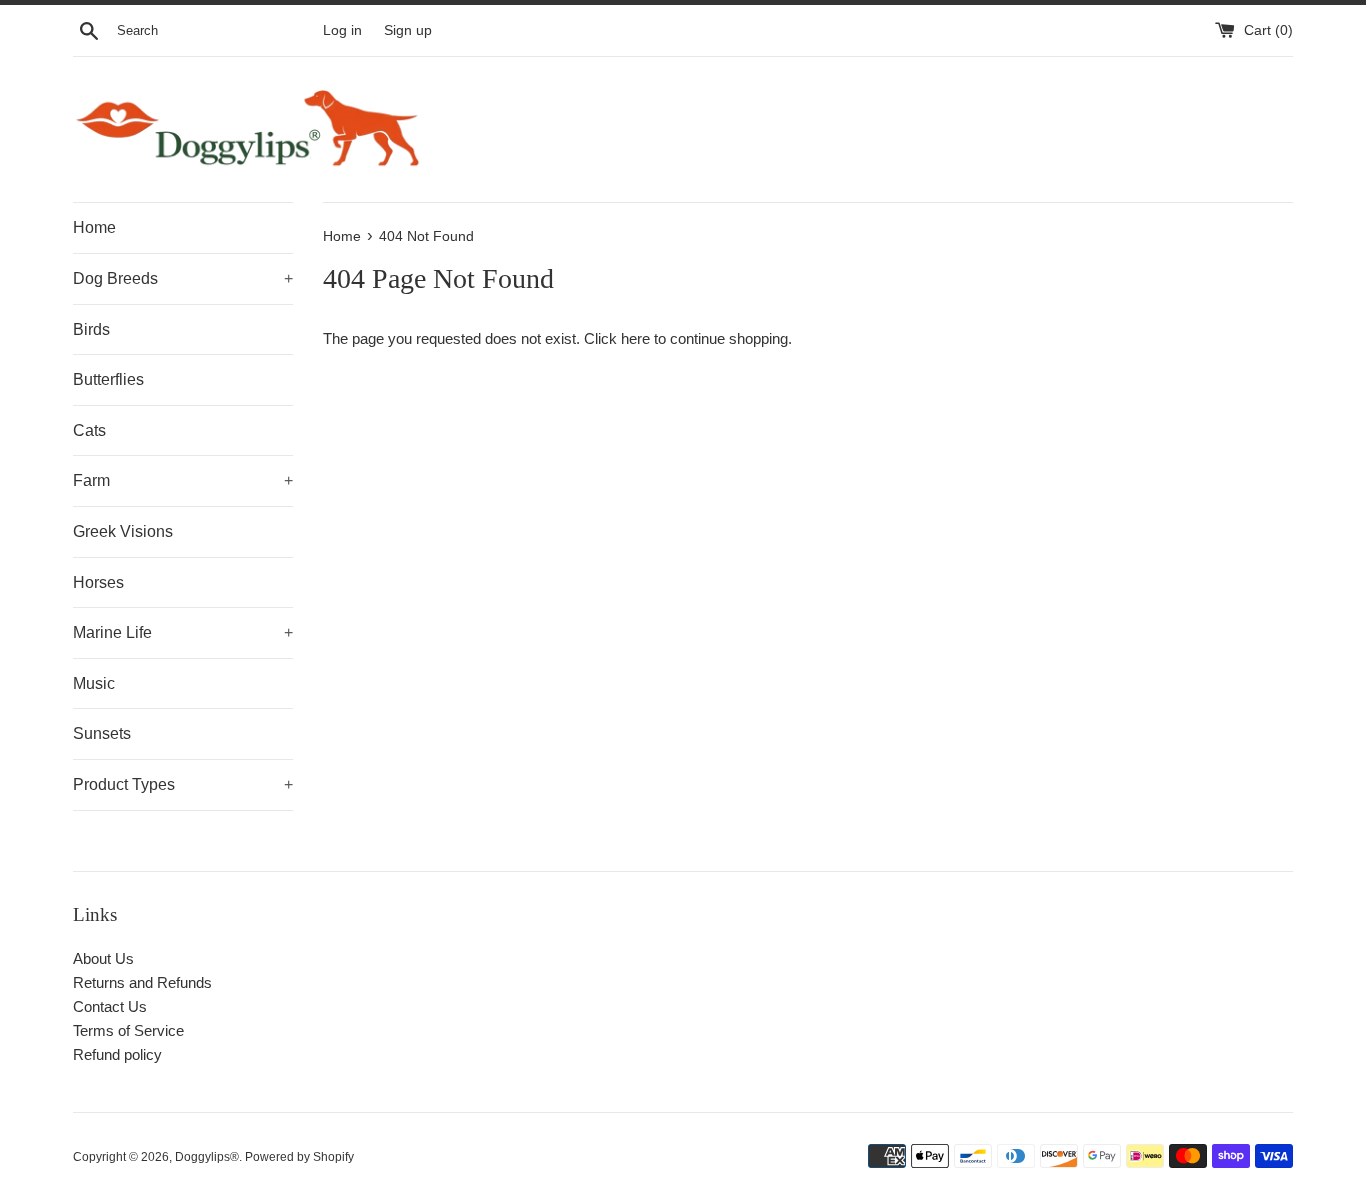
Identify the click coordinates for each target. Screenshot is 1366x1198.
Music (94, 683)
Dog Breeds (183, 278)
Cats (89, 430)
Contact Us (110, 1006)
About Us (103, 958)
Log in (342, 30)
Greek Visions (123, 531)
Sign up (408, 30)
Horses (98, 582)
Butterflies (108, 379)
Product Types (183, 784)
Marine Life (183, 632)
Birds (91, 329)
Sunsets (102, 733)
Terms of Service (128, 1030)
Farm (183, 480)
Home (94, 227)
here (635, 338)
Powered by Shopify (299, 1157)
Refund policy (117, 1054)
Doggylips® (207, 1157)
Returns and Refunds (142, 982)
